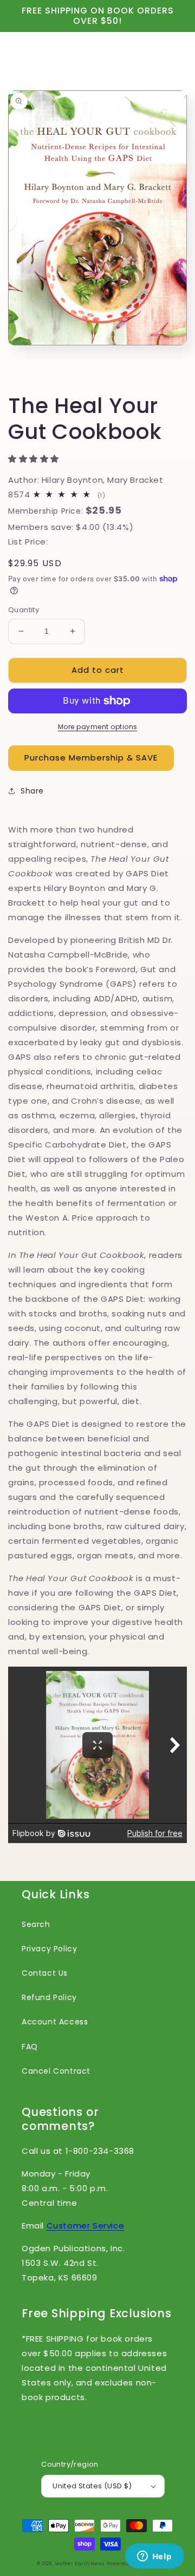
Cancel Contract (56, 2071)
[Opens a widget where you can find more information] (154, 2557)
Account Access (55, 2022)
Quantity (24, 610)
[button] (35, 459)
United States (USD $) (92, 2486)
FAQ (30, 2047)
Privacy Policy (49, 1949)
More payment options (98, 727)
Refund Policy (49, 1997)
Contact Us (45, 1973)
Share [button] (32, 791)
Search (36, 1924)
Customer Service (86, 2226)
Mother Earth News (80, 2564)
